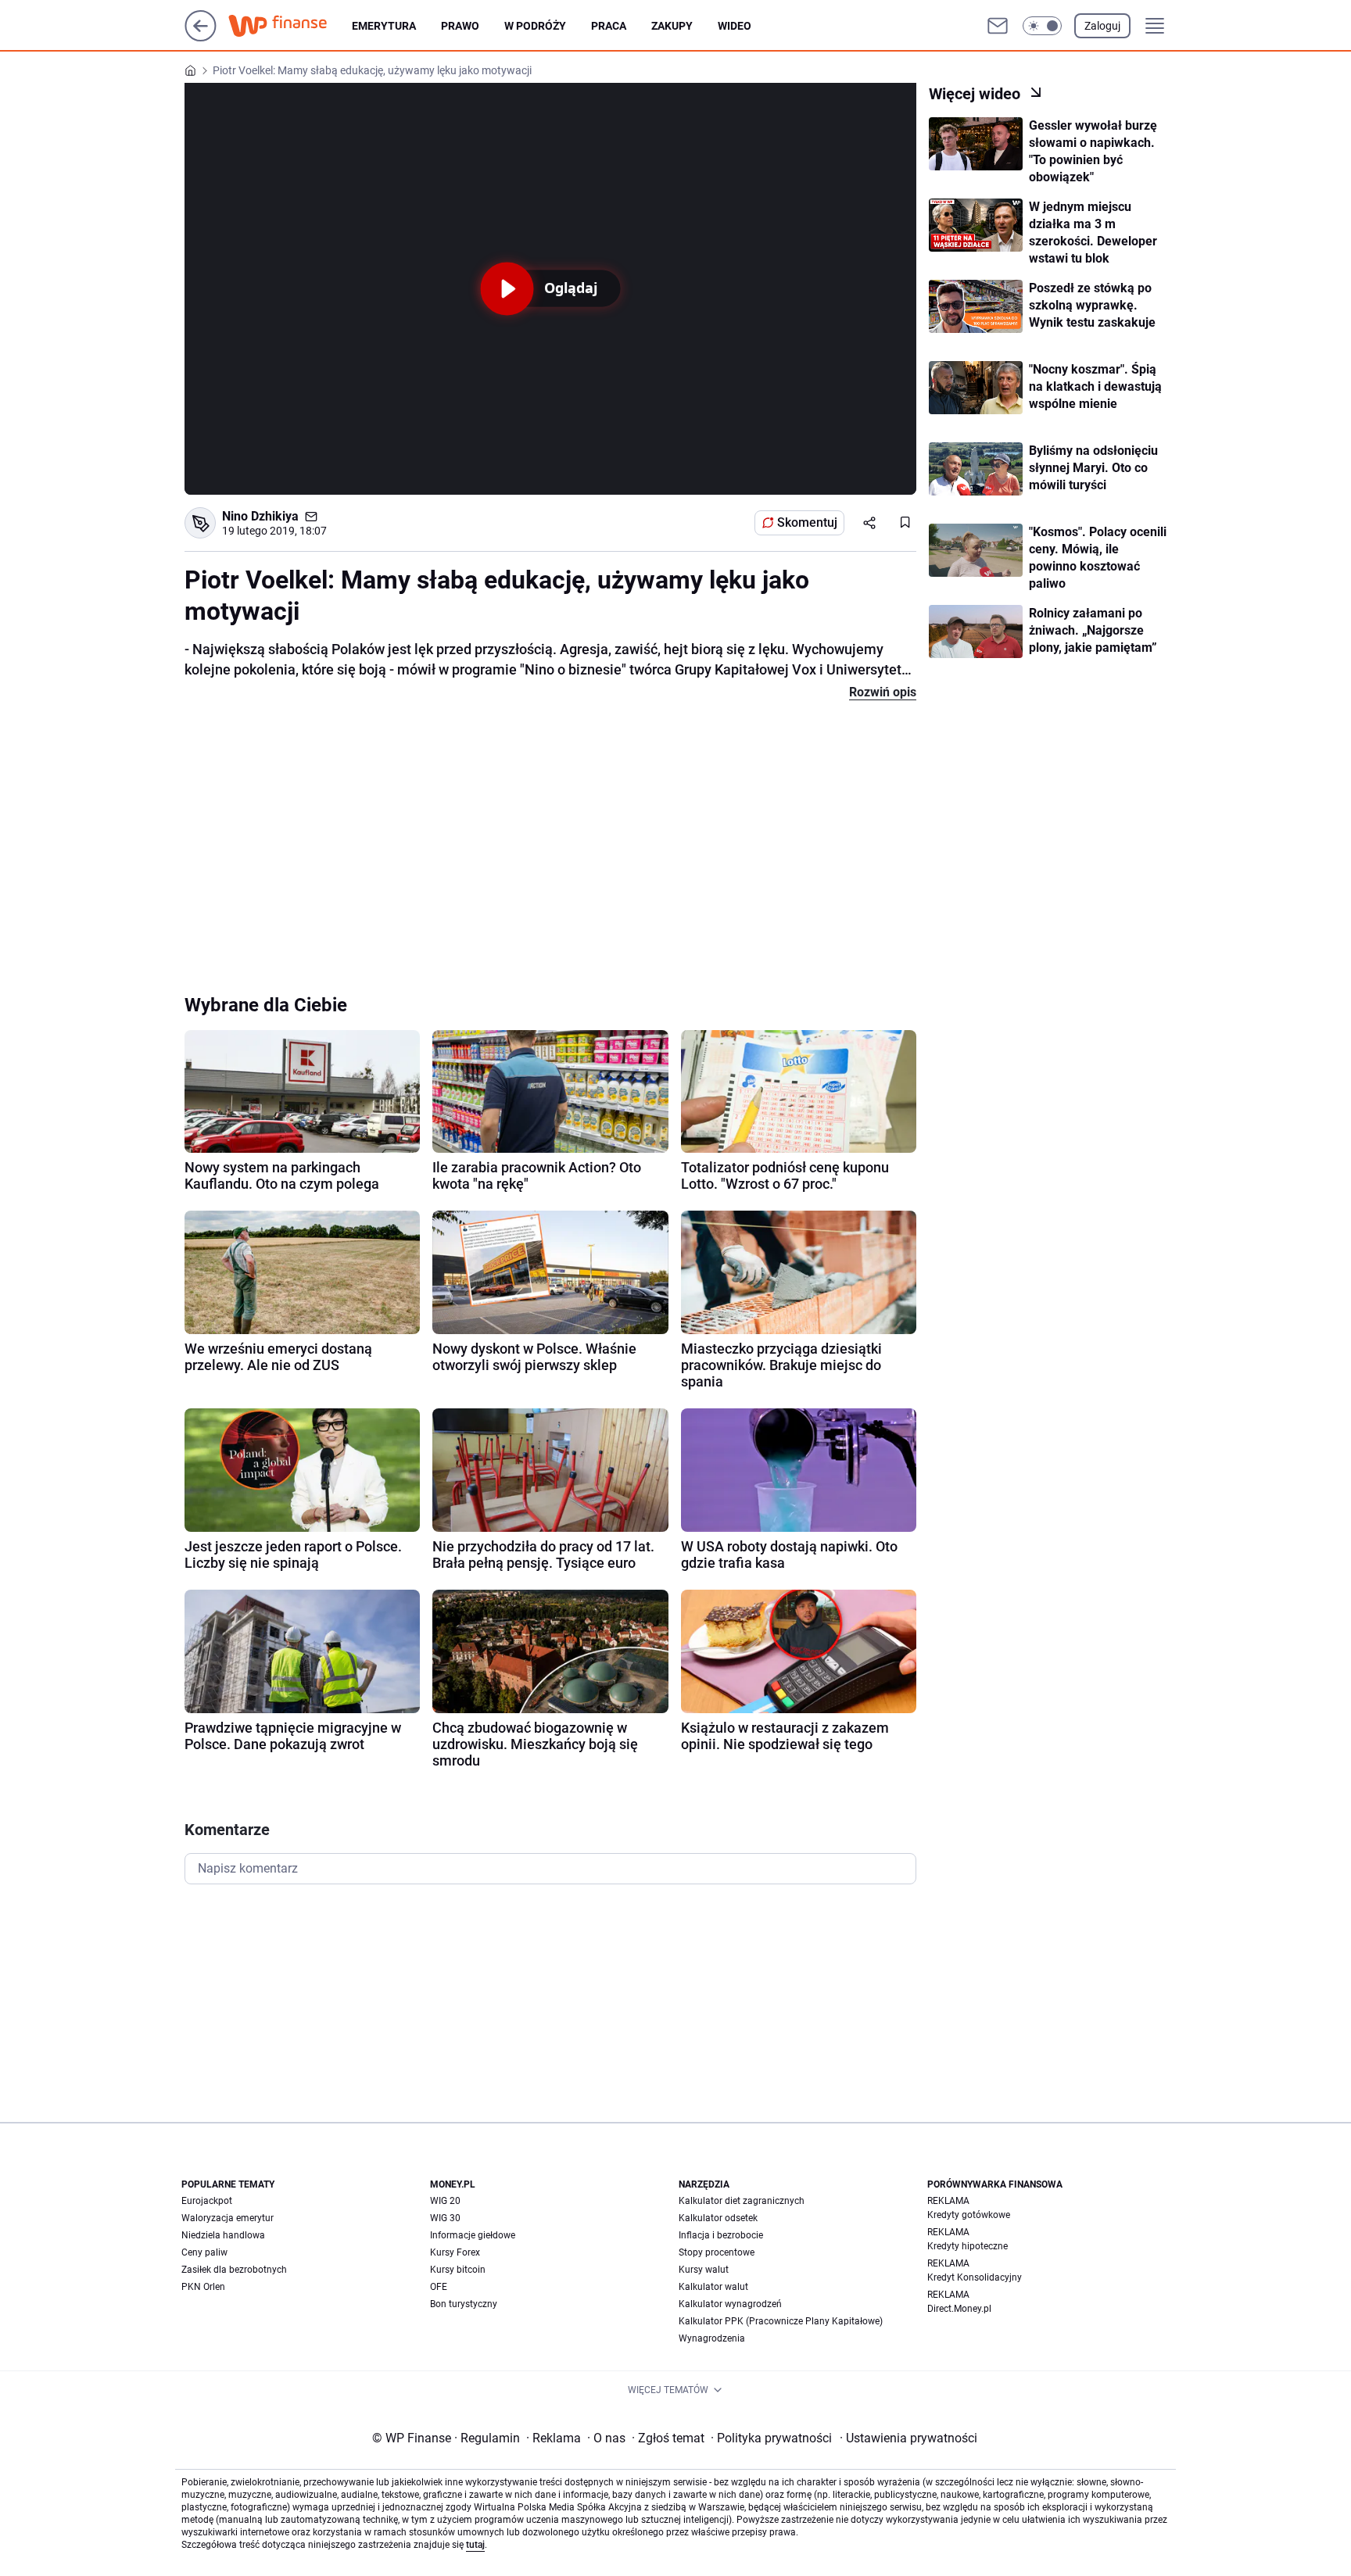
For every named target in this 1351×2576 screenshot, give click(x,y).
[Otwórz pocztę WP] (998, 26)
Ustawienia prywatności (908, 2438)
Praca (609, 26)
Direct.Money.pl (959, 2309)
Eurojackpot (207, 2201)
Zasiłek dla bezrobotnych (234, 2270)
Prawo (460, 26)
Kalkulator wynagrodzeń (730, 2304)
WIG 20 (445, 2201)
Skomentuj (807, 522)
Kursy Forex (455, 2252)
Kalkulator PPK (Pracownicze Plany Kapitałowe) (781, 2321)
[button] (1042, 26)
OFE (439, 2287)
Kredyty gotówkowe (969, 2215)
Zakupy (672, 26)
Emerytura (384, 26)
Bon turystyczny (464, 2304)
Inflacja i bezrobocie (721, 2235)
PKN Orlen (203, 2287)
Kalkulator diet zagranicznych (742, 2201)
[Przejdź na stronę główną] (201, 37)
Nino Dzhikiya (260, 516)
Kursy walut (704, 2270)
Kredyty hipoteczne (968, 2246)
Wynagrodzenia (712, 2338)
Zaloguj (1102, 26)
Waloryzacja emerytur (228, 2218)
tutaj (475, 2545)
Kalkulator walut (713, 2287)
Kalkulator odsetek (718, 2218)
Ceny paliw (204, 2252)
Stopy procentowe (717, 2252)
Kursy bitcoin (458, 2270)
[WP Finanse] (290, 26)
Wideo (735, 26)
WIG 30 (445, 2218)
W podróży (535, 26)
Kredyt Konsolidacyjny (975, 2277)
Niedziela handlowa (223, 2235)
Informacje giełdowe (473, 2235)
